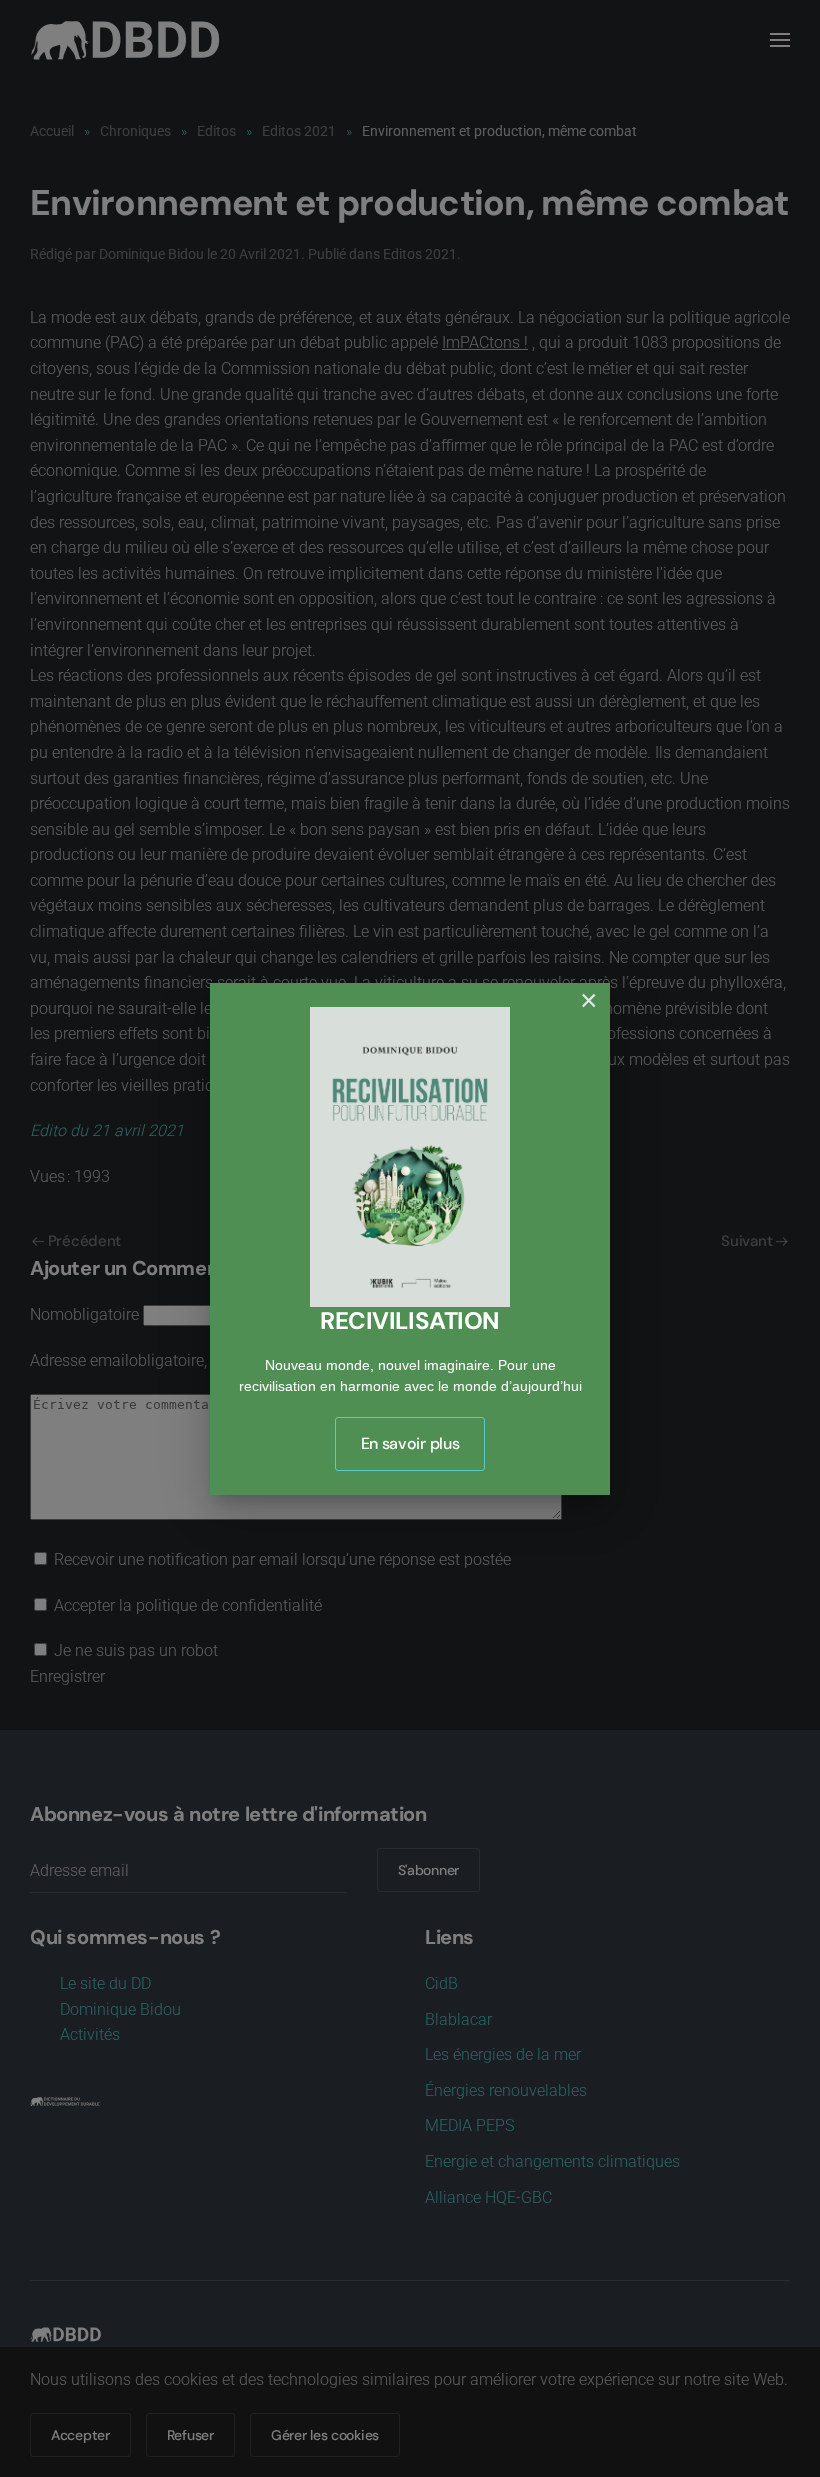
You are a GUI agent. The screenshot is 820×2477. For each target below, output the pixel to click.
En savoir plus (410, 1443)
